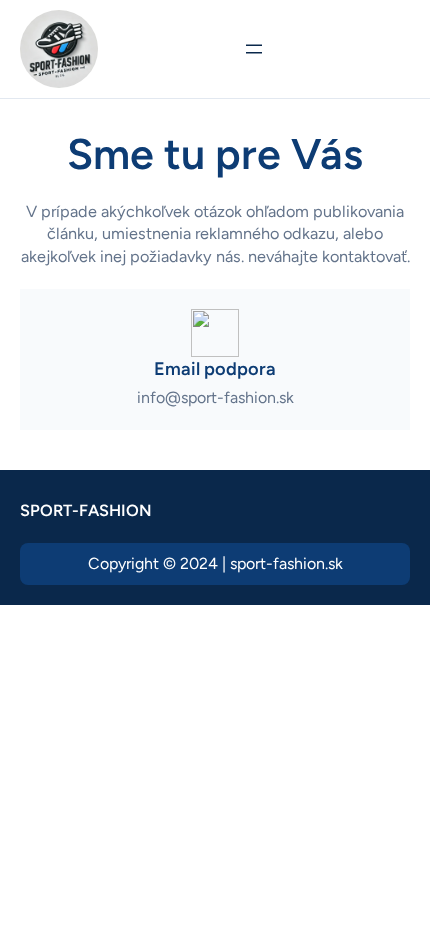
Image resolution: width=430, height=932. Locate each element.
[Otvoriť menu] (254, 49)
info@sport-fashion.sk (215, 397)
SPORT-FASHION (86, 510)
